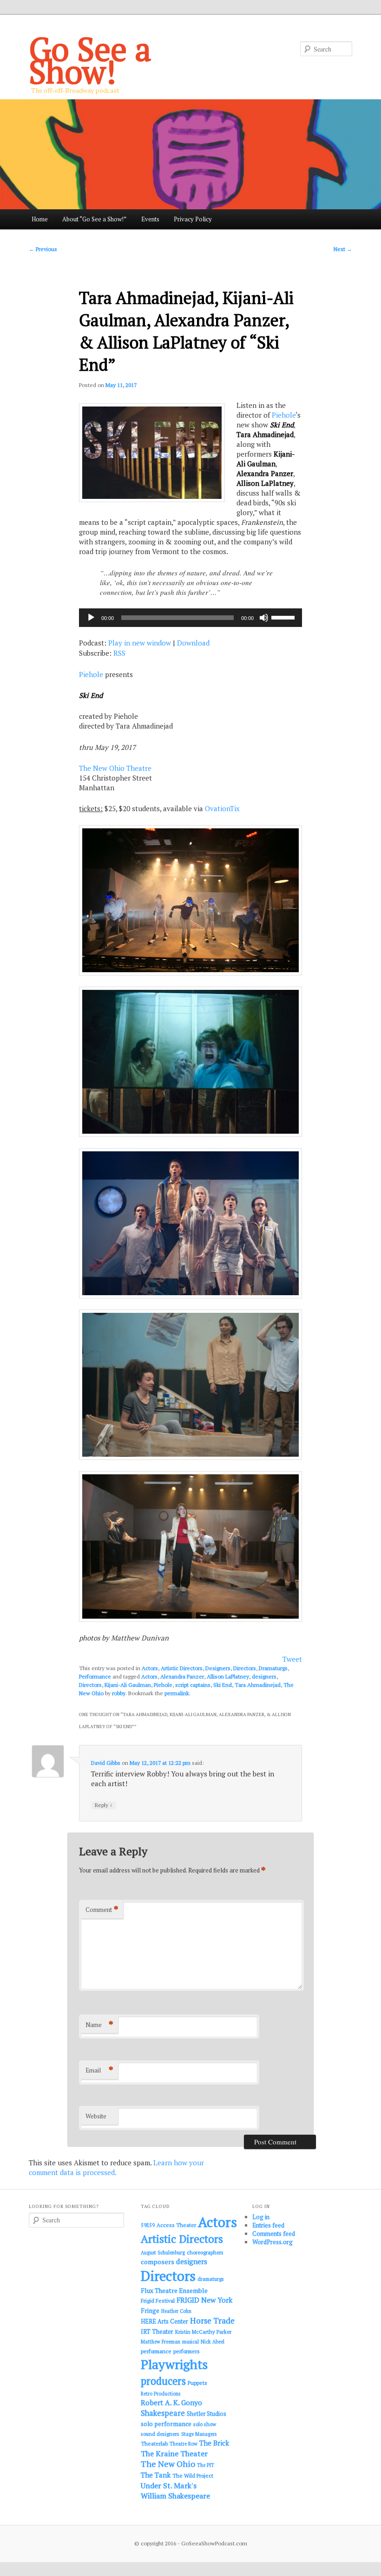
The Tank (156, 2475)
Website (96, 2116)
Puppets (197, 2383)
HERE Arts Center (164, 2321)
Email (99, 2070)
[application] (190, 618)
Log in (261, 2217)
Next (343, 249)
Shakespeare (163, 2413)
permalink (177, 1693)
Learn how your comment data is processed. (116, 2167)
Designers (218, 1668)
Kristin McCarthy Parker (203, 2332)
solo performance (166, 2424)
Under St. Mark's (169, 2486)
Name (99, 2024)
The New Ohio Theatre (115, 768)
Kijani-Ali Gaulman (128, 1685)
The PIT (206, 2465)
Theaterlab (154, 2444)
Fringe (150, 2311)
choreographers (205, 2252)
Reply (104, 1805)
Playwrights (174, 2364)
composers (158, 2262)
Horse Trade (212, 2321)
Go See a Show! (90, 60)
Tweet (292, 1659)
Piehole (284, 415)
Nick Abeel (213, 2342)
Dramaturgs (273, 1668)
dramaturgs (211, 2279)
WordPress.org (273, 2242)
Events (150, 219)
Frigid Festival (158, 2301)
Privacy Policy (193, 219)
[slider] (284, 617)
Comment (102, 1909)
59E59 (148, 2225)
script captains (193, 1685)
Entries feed (268, 2225)
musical (190, 2342)
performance (156, 2351)
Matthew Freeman (161, 2342)
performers (187, 2351)
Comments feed (274, 2234)
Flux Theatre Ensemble (174, 2291)
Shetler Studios (207, 2414)
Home (40, 219)
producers (163, 2381)
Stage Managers (199, 2434)
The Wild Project (193, 2476)
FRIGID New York (204, 2300)
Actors (150, 1668)
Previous (43, 249)
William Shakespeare (175, 2496)
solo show (205, 2424)
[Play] (91, 618)
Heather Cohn (176, 2311)
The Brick (214, 2443)
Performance (95, 1676)
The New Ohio (168, 2464)
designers (264, 1676)
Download (193, 643)
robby (119, 1693)
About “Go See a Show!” (94, 219)
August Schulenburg (163, 2253)
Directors (245, 1668)
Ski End (223, 1685)
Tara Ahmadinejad (258, 1685)
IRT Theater (157, 2332)
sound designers (160, 2434)
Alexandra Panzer (182, 1676)
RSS (119, 653)
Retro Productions (161, 2394)
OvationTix (222, 808)
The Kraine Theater (174, 2453)
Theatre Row (184, 2444)
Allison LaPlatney (228, 1676)
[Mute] (264, 618)
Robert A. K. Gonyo (171, 2402)
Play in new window (140, 643)
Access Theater (176, 2225)
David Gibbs (106, 1763)
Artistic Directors (182, 1668)
